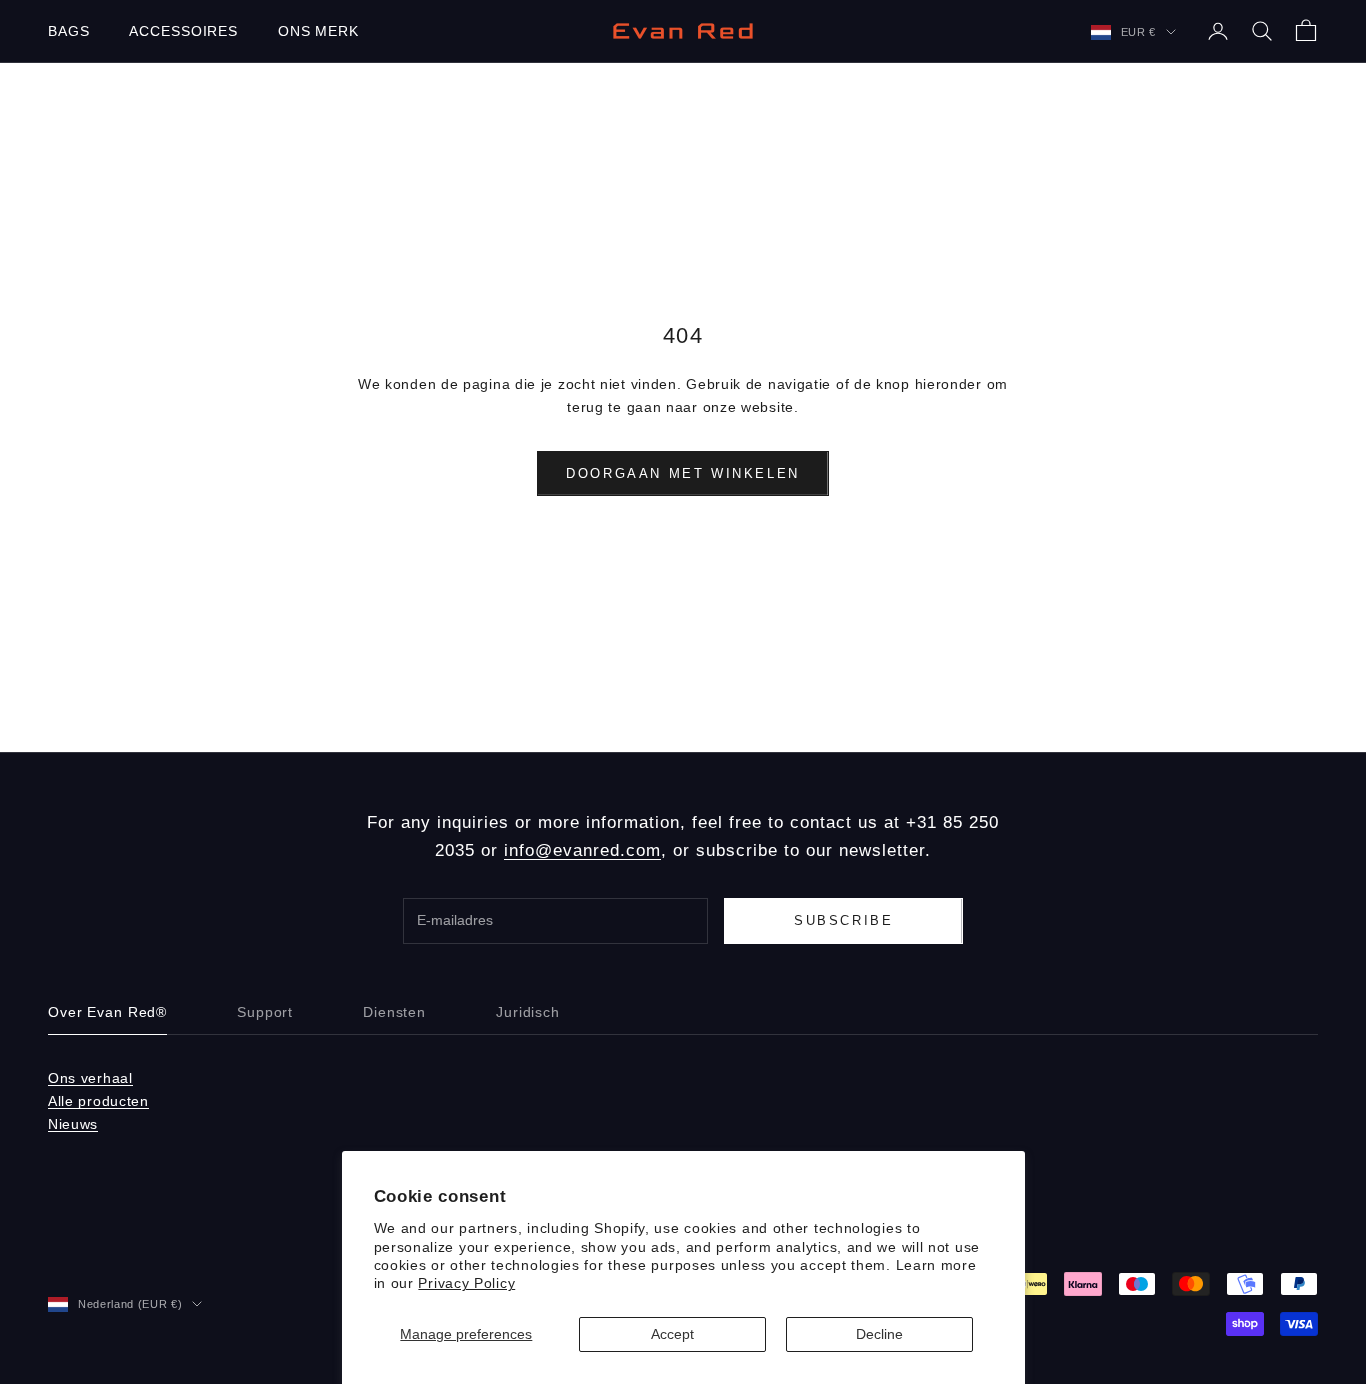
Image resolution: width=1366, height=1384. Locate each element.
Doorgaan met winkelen (683, 473)
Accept (672, 1334)
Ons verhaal (90, 1078)
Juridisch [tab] (528, 1012)
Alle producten (98, 1101)
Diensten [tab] (394, 1012)
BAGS (68, 31)
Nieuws (73, 1124)
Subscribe (843, 920)
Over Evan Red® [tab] (107, 1012)
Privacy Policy (466, 1283)
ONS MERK (318, 31)
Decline (879, 1334)
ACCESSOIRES (183, 31)
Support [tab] (265, 1012)
